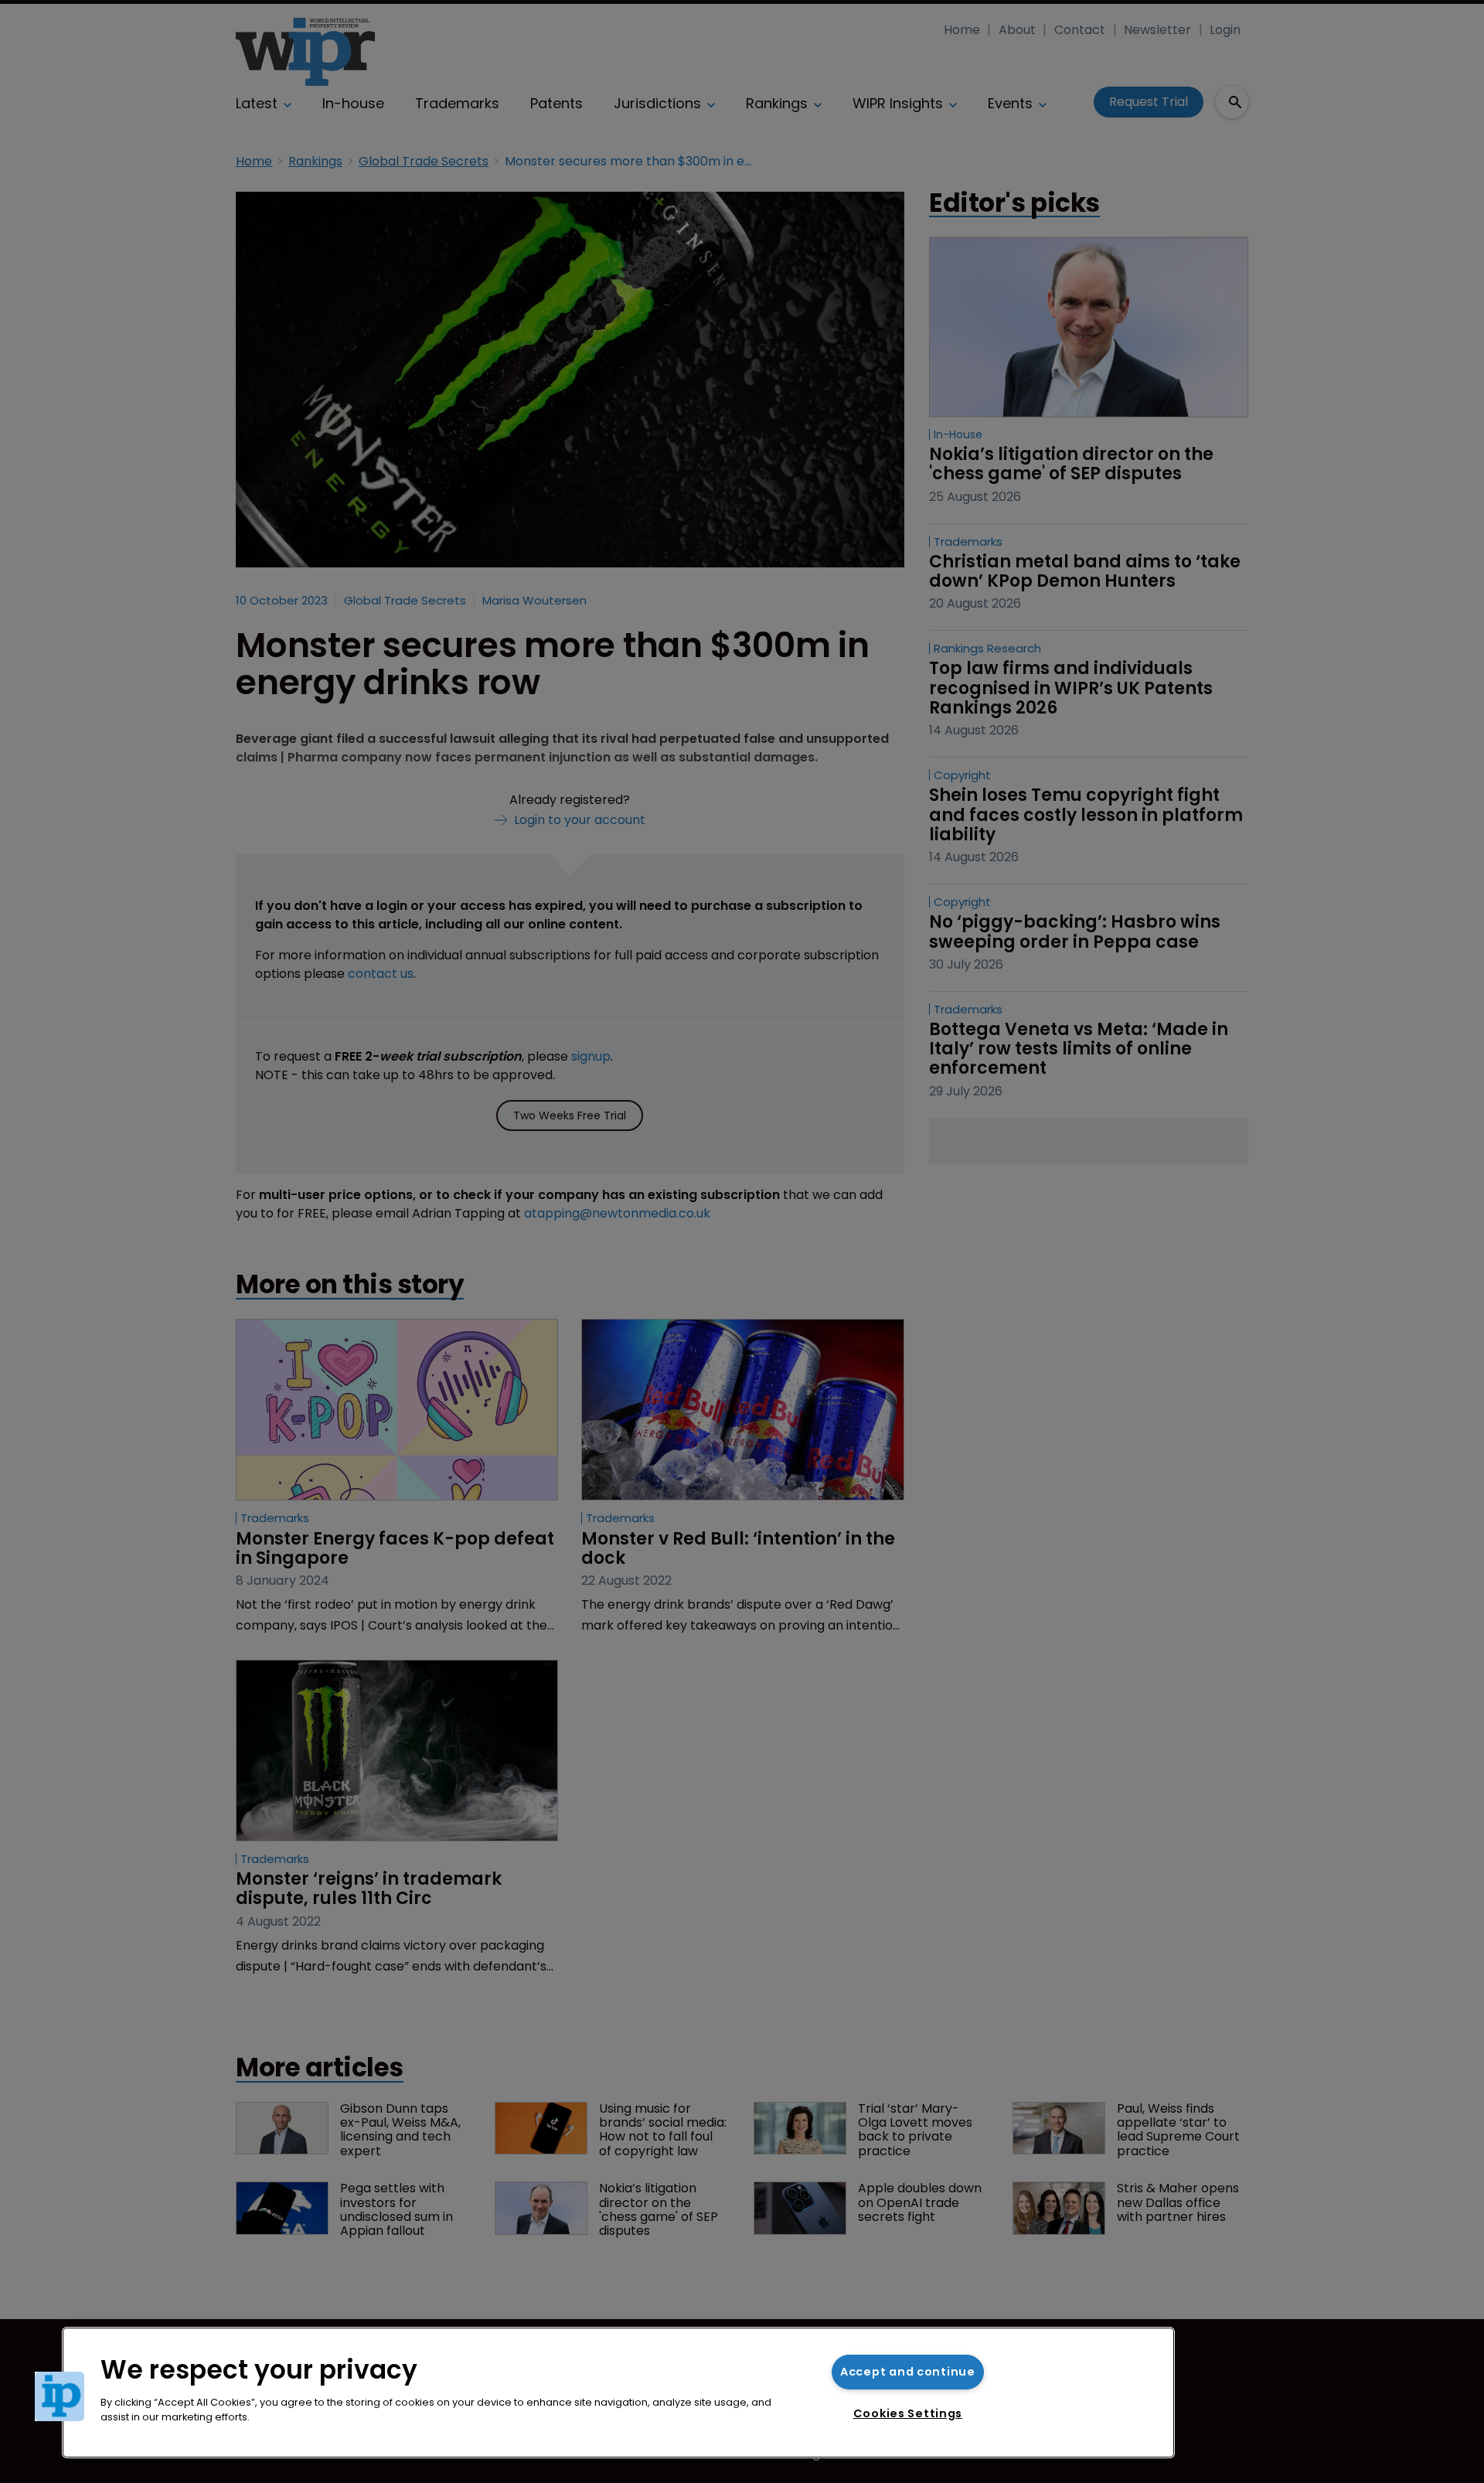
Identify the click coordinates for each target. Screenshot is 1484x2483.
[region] (618, 2393)
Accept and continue (908, 2372)
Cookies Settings (908, 2413)
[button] (60, 2396)
